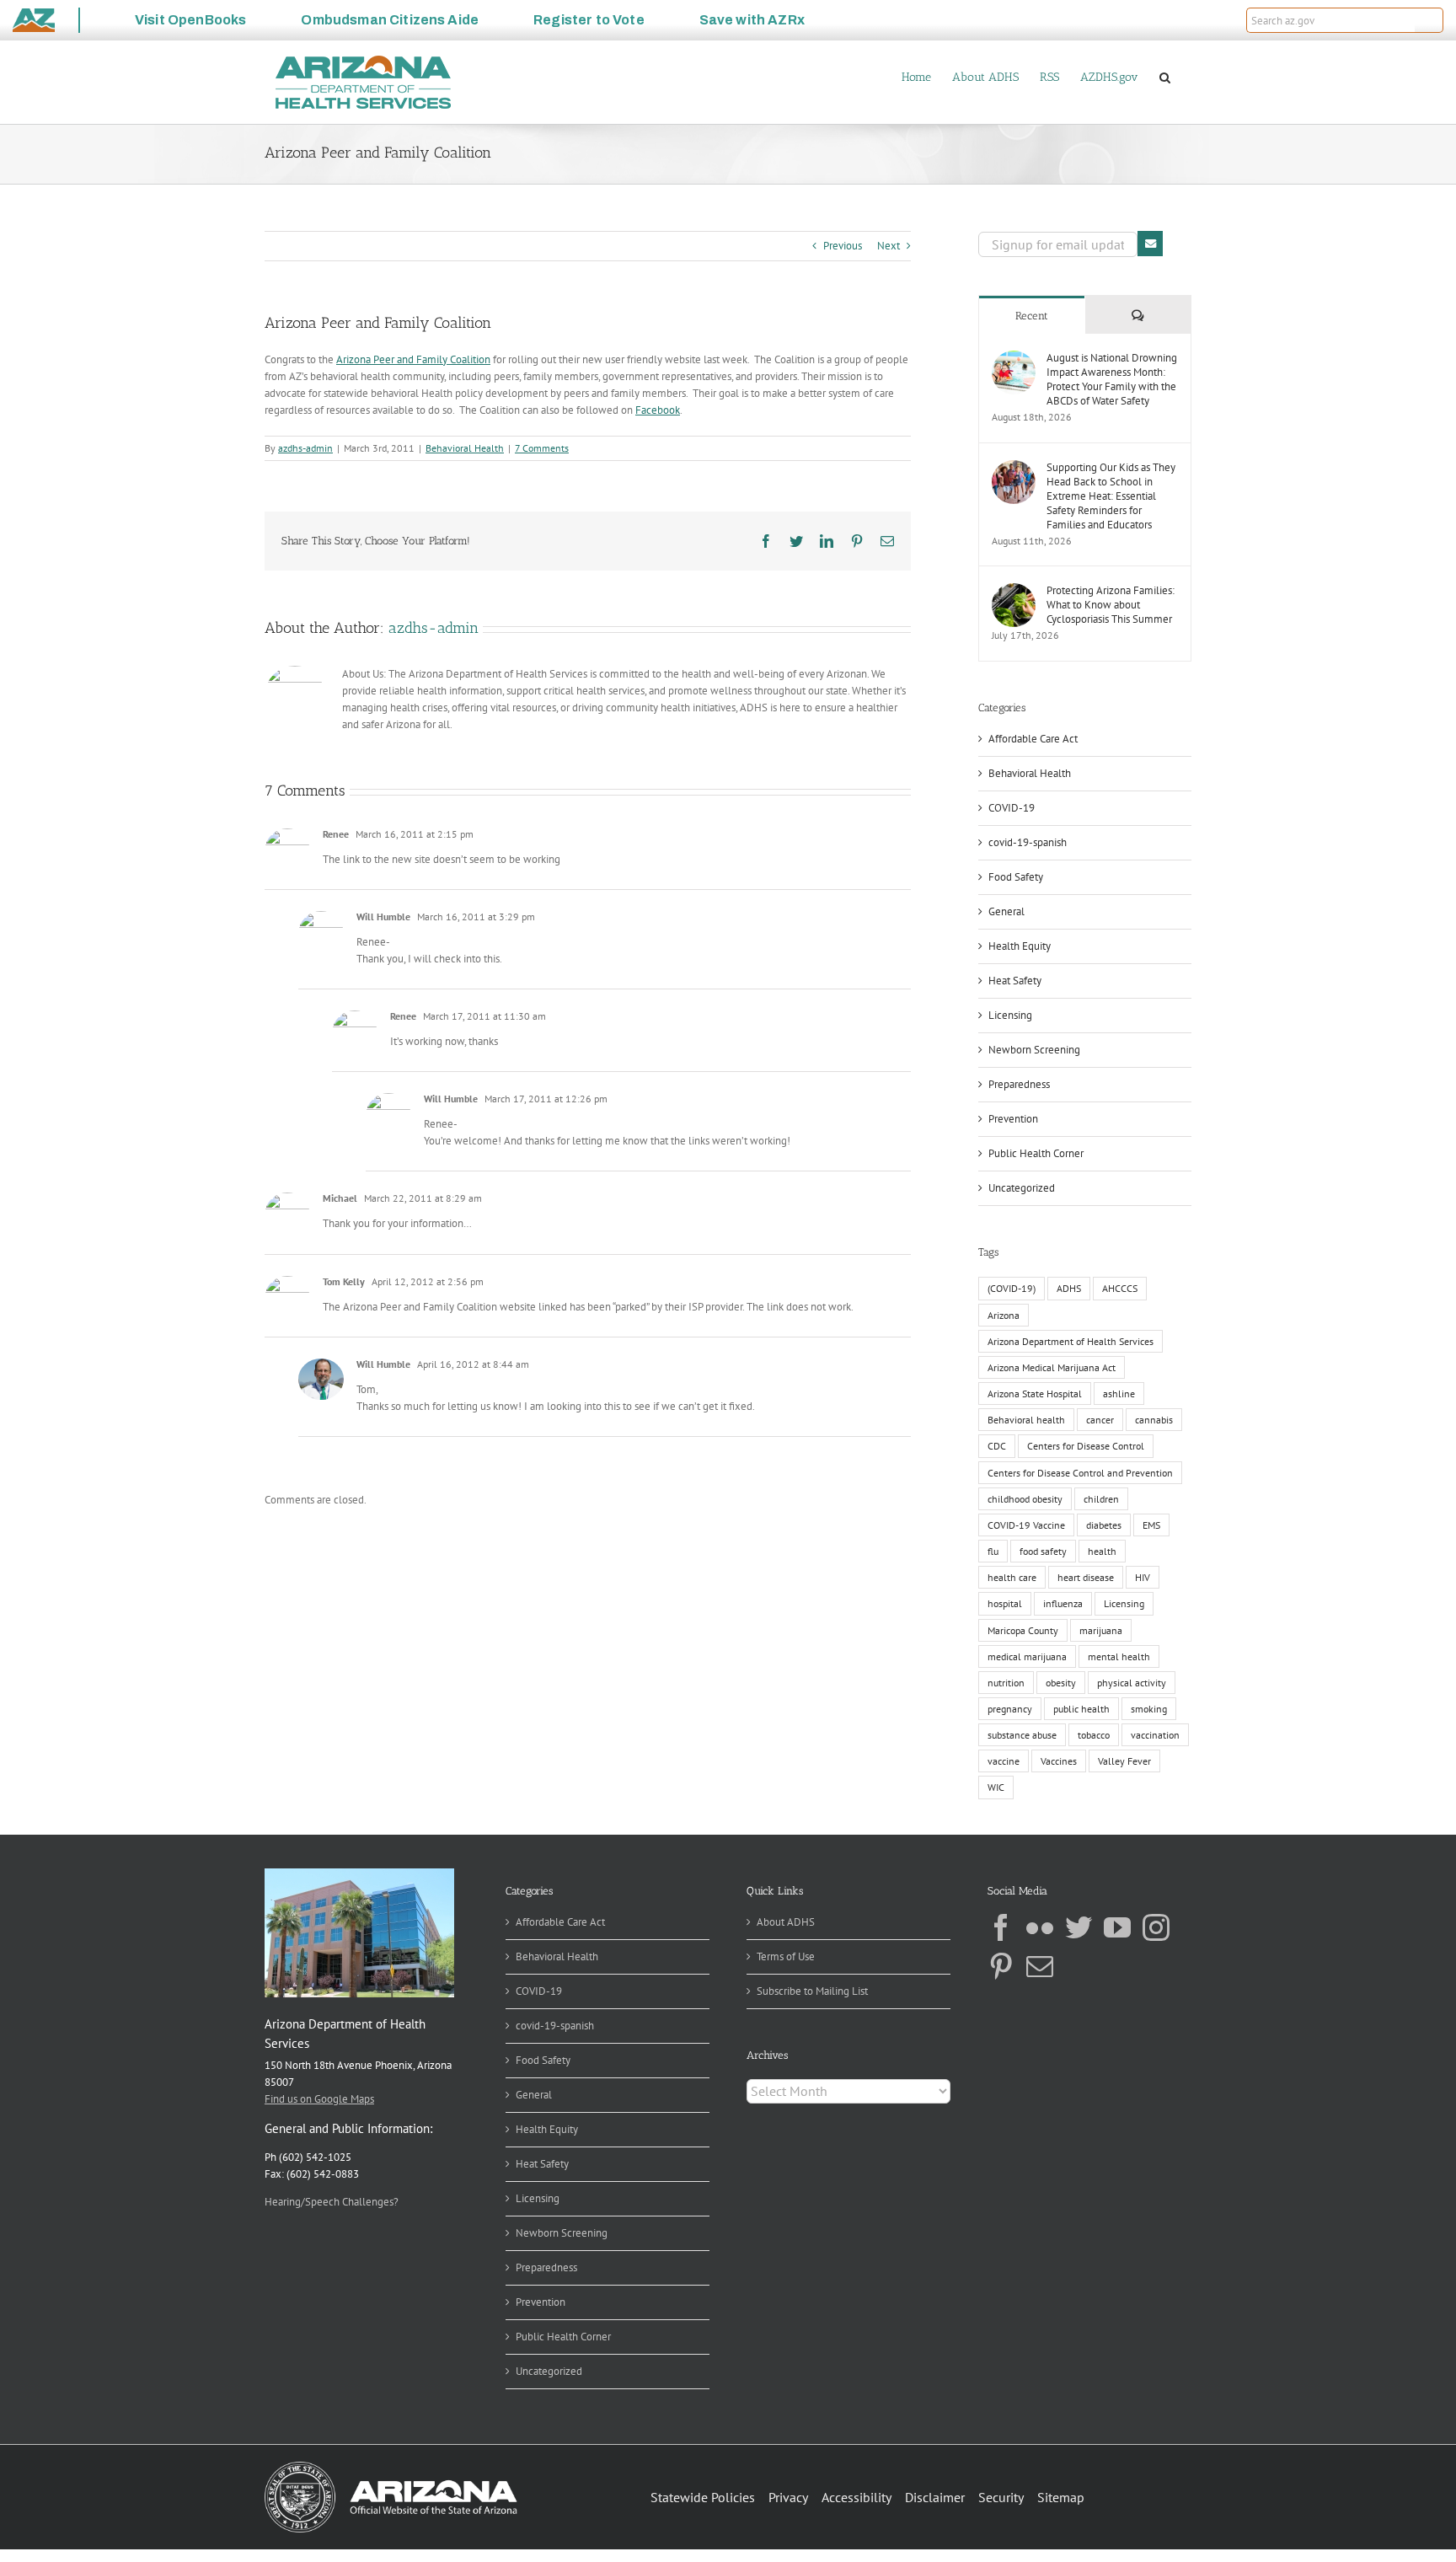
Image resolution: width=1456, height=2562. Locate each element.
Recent (1032, 316)
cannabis (1154, 1420)
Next (889, 246)
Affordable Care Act (1033, 739)
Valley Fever (1124, 1761)
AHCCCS (1120, 1288)
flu (993, 1551)
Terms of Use (786, 1956)
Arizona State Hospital (1035, 1394)
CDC (997, 1446)
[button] (1429, 20)
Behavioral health (1026, 1420)
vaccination (1155, 1735)
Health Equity (1020, 946)
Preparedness (1019, 1084)
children (1101, 1499)
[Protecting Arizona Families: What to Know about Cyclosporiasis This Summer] (1014, 591)
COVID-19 (1012, 808)
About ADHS (786, 1922)
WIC (996, 1787)
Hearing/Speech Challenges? (332, 2202)
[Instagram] (1156, 1927)
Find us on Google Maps (319, 2099)
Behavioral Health (465, 448)
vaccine (1004, 1761)
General (1006, 911)
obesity (1061, 1683)
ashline (1119, 1394)
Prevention (1013, 1119)
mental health (1119, 1656)
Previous (843, 246)
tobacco (1094, 1735)
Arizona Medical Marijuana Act (1052, 1367)
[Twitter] (1079, 1927)
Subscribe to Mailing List (812, 1991)
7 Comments (542, 448)
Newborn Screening (1034, 1050)
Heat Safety (1015, 981)
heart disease (1086, 1577)
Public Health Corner (1036, 1153)
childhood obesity (1025, 1499)
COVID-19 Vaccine (1026, 1525)
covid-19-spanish (1028, 842)
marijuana (1101, 1630)
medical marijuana (1027, 1656)
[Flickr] (1040, 1927)
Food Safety (1016, 877)
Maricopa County (1023, 1630)
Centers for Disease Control (1086, 1446)
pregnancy (1010, 1709)
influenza (1063, 1603)
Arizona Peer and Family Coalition (413, 359)
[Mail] (1040, 1966)
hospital (1005, 1603)
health (1102, 1551)
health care (1012, 1577)
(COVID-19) (1012, 1288)
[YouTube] (1117, 1927)
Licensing (1010, 1015)
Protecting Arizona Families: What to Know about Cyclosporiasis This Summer (1111, 605)
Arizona (1004, 1315)
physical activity (1132, 1683)
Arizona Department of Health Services (1071, 1341)
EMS (1151, 1525)
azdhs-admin (305, 448)
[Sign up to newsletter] (1150, 244)
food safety (1043, 1551)
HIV (1143, 1577)
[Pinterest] (1001, 1966)
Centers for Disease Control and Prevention (1080, 1473)
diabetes (1104, 1525)
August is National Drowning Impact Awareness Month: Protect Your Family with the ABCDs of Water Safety (1112, 379)
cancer (1100, 1420)
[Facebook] (1001, 1927)
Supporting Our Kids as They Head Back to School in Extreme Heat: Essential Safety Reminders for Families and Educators (1111, 496)
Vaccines (1059, 1761)
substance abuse (1022, 1735)
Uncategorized (1022, 1188)
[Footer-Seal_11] (391, 2467)
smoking (1149, 1709)
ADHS (1069, 1288)
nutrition (1006, 1683)
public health (1081, 1709)
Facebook (658, 410)
